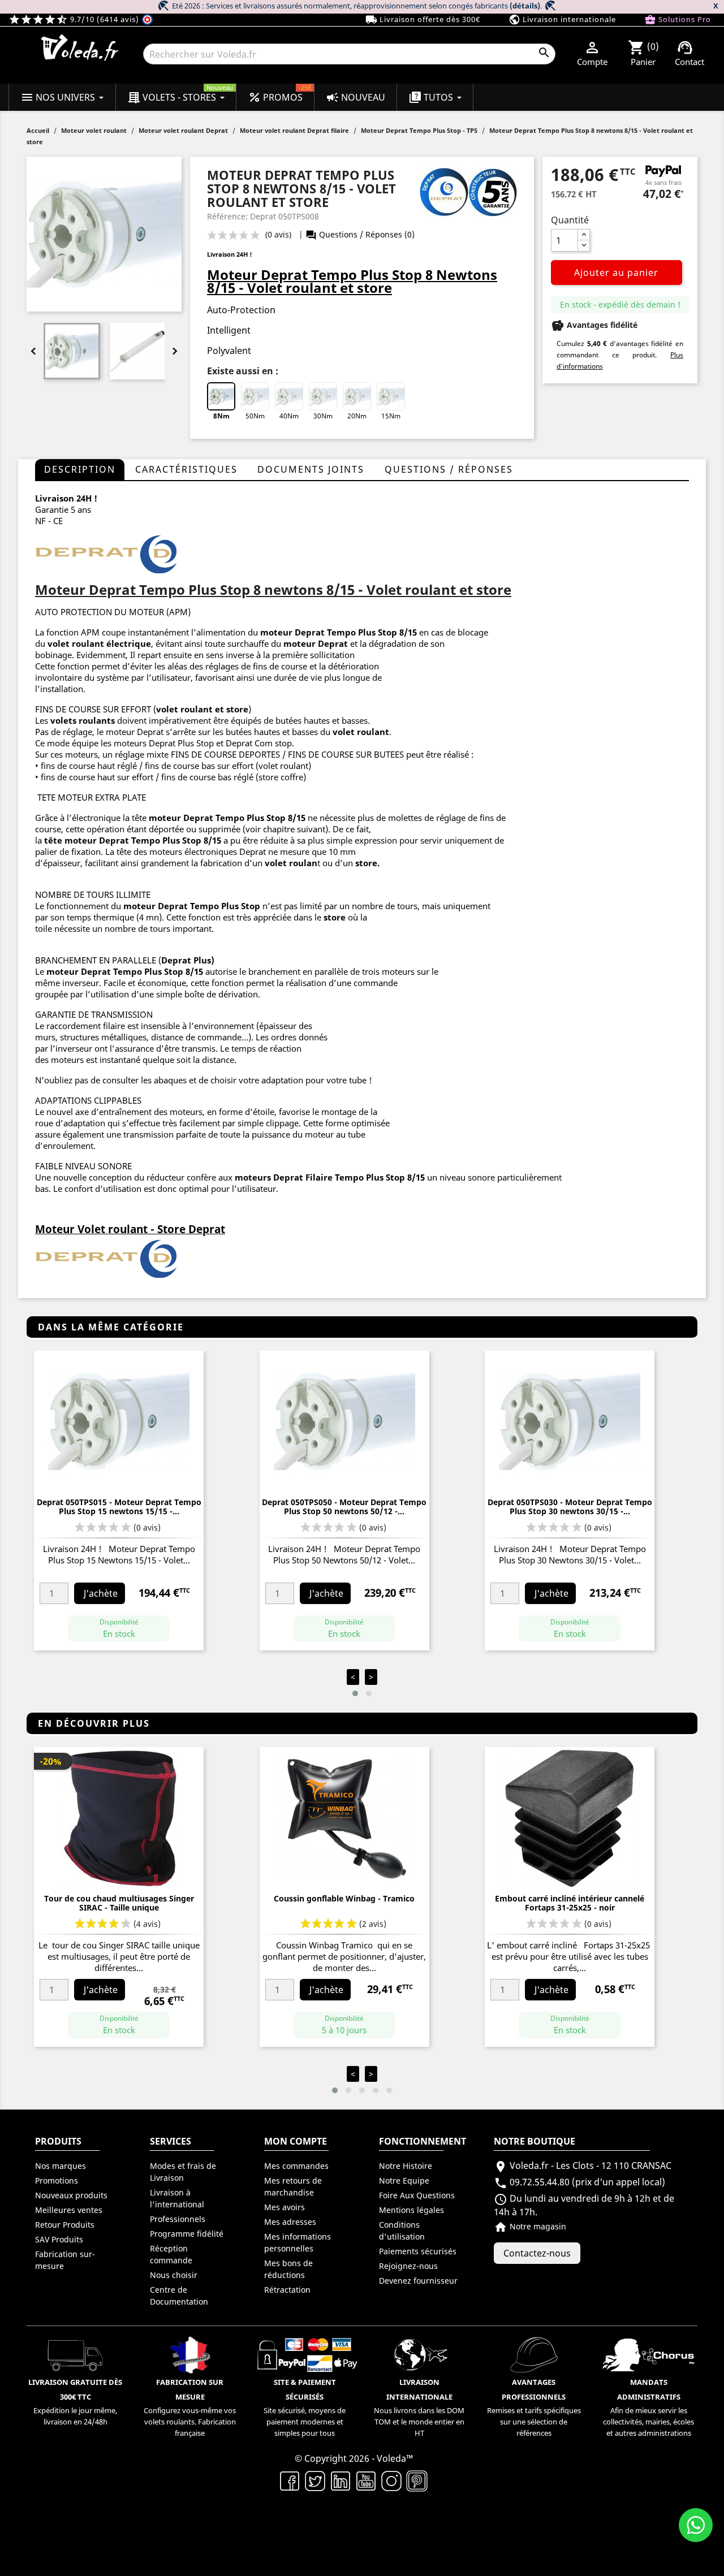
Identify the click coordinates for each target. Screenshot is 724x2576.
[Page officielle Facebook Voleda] (290, 2480)
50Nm (255, 416)
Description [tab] (80, 469)
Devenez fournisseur (418, 2281)
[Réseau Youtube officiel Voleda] (366, 2480)
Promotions (57, 2180)
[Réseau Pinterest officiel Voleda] (417, 2480)
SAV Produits (59, 2239)
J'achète (101, 1593)
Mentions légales (411, 2210)
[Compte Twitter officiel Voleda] (315, 2480)
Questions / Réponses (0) (360, 234)
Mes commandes (296, 2166)
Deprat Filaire (303, 1177)
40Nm (289, 416)
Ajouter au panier (616, 273)
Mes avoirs (285, 2207)
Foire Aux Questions (417, 2195)
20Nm (357, 416)
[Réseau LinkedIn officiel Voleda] (341, 2480)
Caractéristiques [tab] (186, 469)
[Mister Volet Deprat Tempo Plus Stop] (106, 1259)
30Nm (323, 416)
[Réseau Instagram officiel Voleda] (392, 2480)
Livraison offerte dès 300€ (423, 20)
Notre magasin (530, 2226)
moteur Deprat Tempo (197, 818)
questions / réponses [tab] (449, 469)
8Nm (221, 416)
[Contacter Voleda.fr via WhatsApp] (696, 2525)
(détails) (525, 6)
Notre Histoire (406, 2166)
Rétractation (287, 2290)
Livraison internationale (562, 20)
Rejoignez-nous (408, 2266)
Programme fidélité (187, 2234)
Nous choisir (174, 2275)
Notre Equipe (404, 2180)
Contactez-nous (537, 2253)
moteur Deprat (156, 906)
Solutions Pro (678, 20)
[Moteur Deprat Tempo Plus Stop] (106, 554)
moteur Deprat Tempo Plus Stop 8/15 (143, 840)
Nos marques (61, 2166)
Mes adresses (290, 2222)
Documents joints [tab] (311, 469)
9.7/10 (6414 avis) (75, 19)
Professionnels (178, 2219)
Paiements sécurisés (418, 2251)
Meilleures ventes (69, 2210)
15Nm (391, 416)
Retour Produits (65, 2225)
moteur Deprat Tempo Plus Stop (329, 632)
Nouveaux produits (71, 2195)
